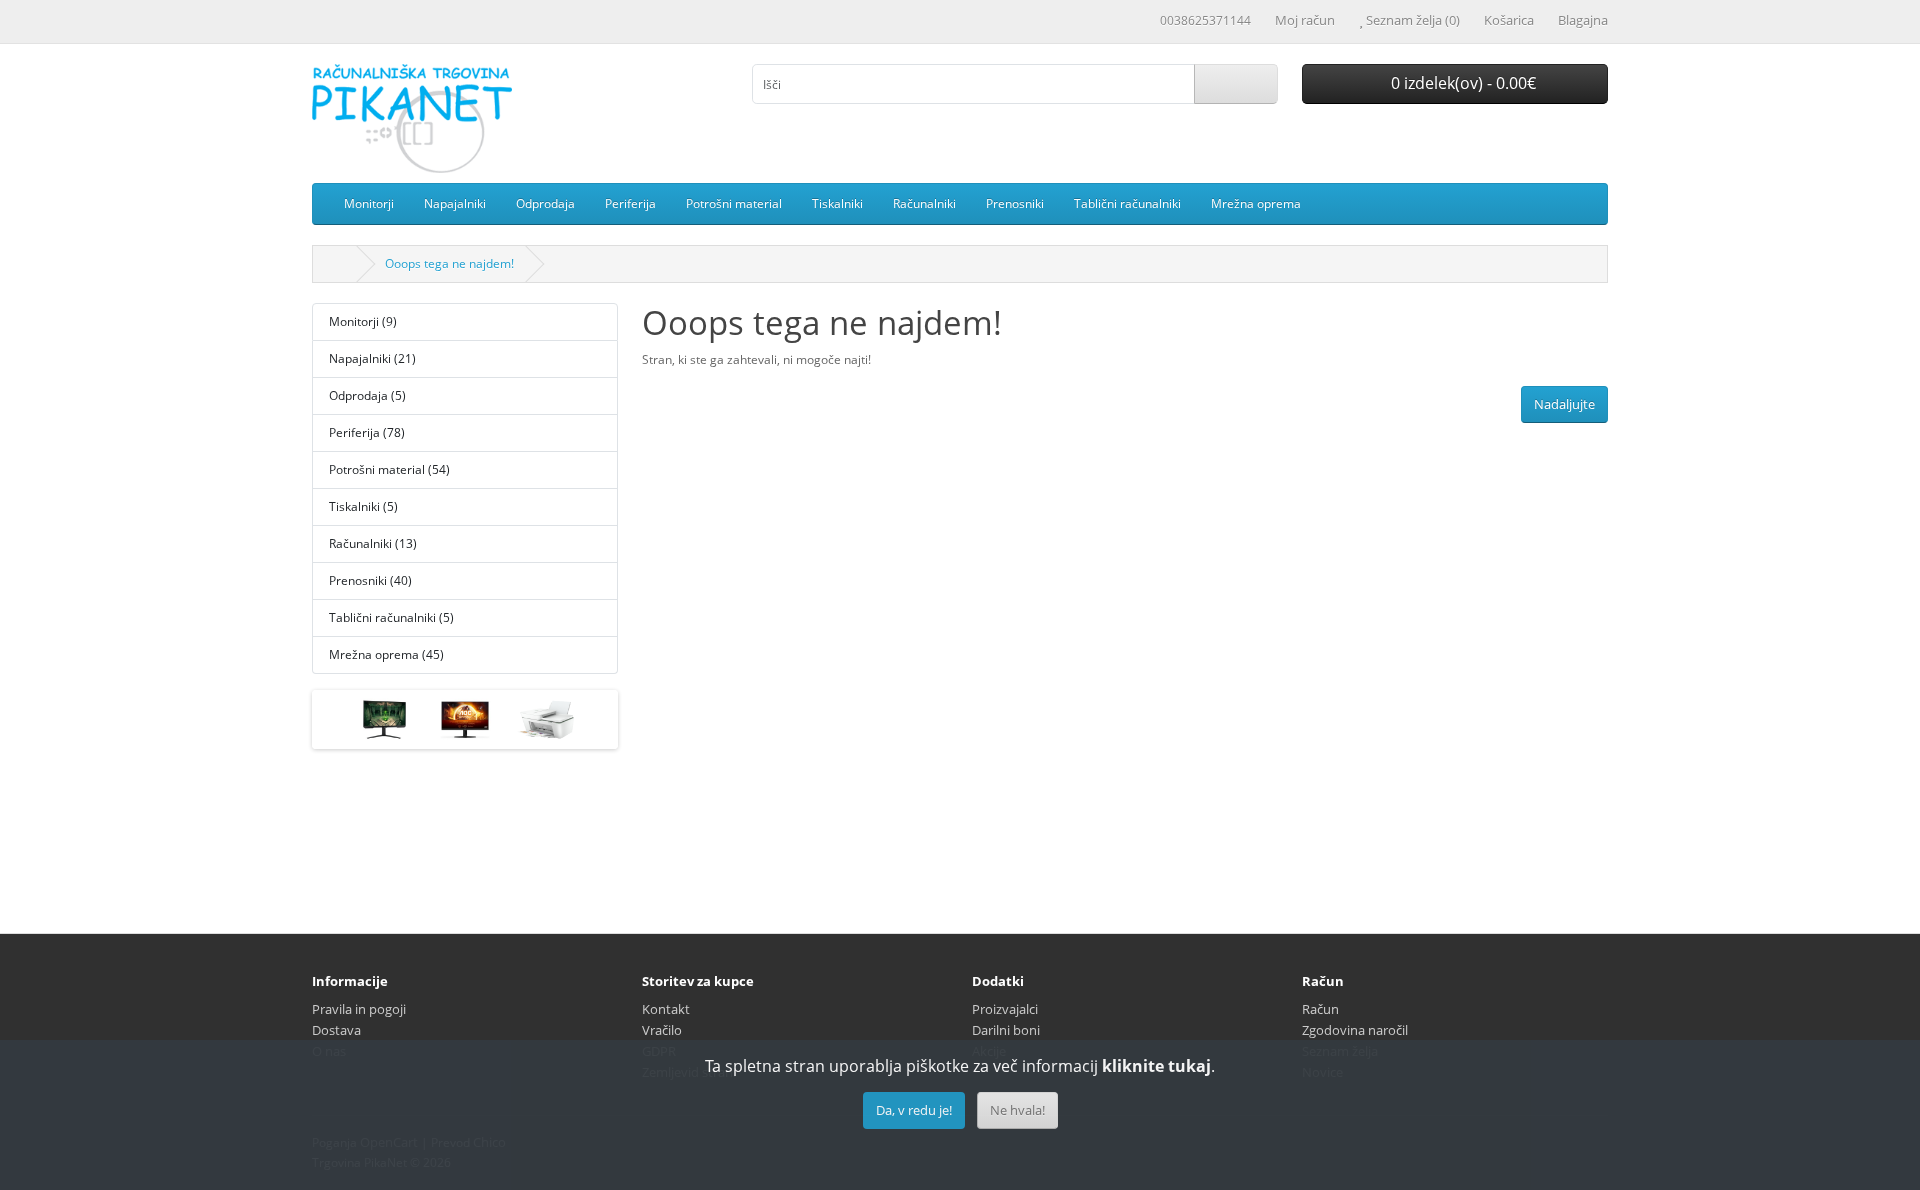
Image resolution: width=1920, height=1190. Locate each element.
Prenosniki (1015, 203)
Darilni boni (1006, 1030)
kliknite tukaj (1156, 1066)
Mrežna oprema (1256, 203)
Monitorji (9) (363, 321)
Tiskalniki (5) (363, 506)
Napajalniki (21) (372, 358)
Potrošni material (734, 203)
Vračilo (662, 1030)
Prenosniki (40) (370, 580)
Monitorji (369, 203)
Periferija (630, 203)
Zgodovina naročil (1355, 1030)
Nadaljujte (1564, 404)
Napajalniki (455, 203)
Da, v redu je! (914, 1110)
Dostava (336, 1030)
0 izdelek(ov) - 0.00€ (1461, 83)
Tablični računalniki (1127, 203)
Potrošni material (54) (389, 469)
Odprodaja (545, 203)
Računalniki (924, 203)
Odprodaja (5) (367, 395)
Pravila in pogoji (359, 1009)
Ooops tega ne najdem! (449, 263)
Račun (1320, 1009)
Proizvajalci (1005, 1009)
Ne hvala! (1017, 1110)
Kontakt (666, 1009)
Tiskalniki (837, 203)
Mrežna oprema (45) (386, 654)
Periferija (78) (367, 432)
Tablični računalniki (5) (391, 617)
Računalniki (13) (373, 543)
